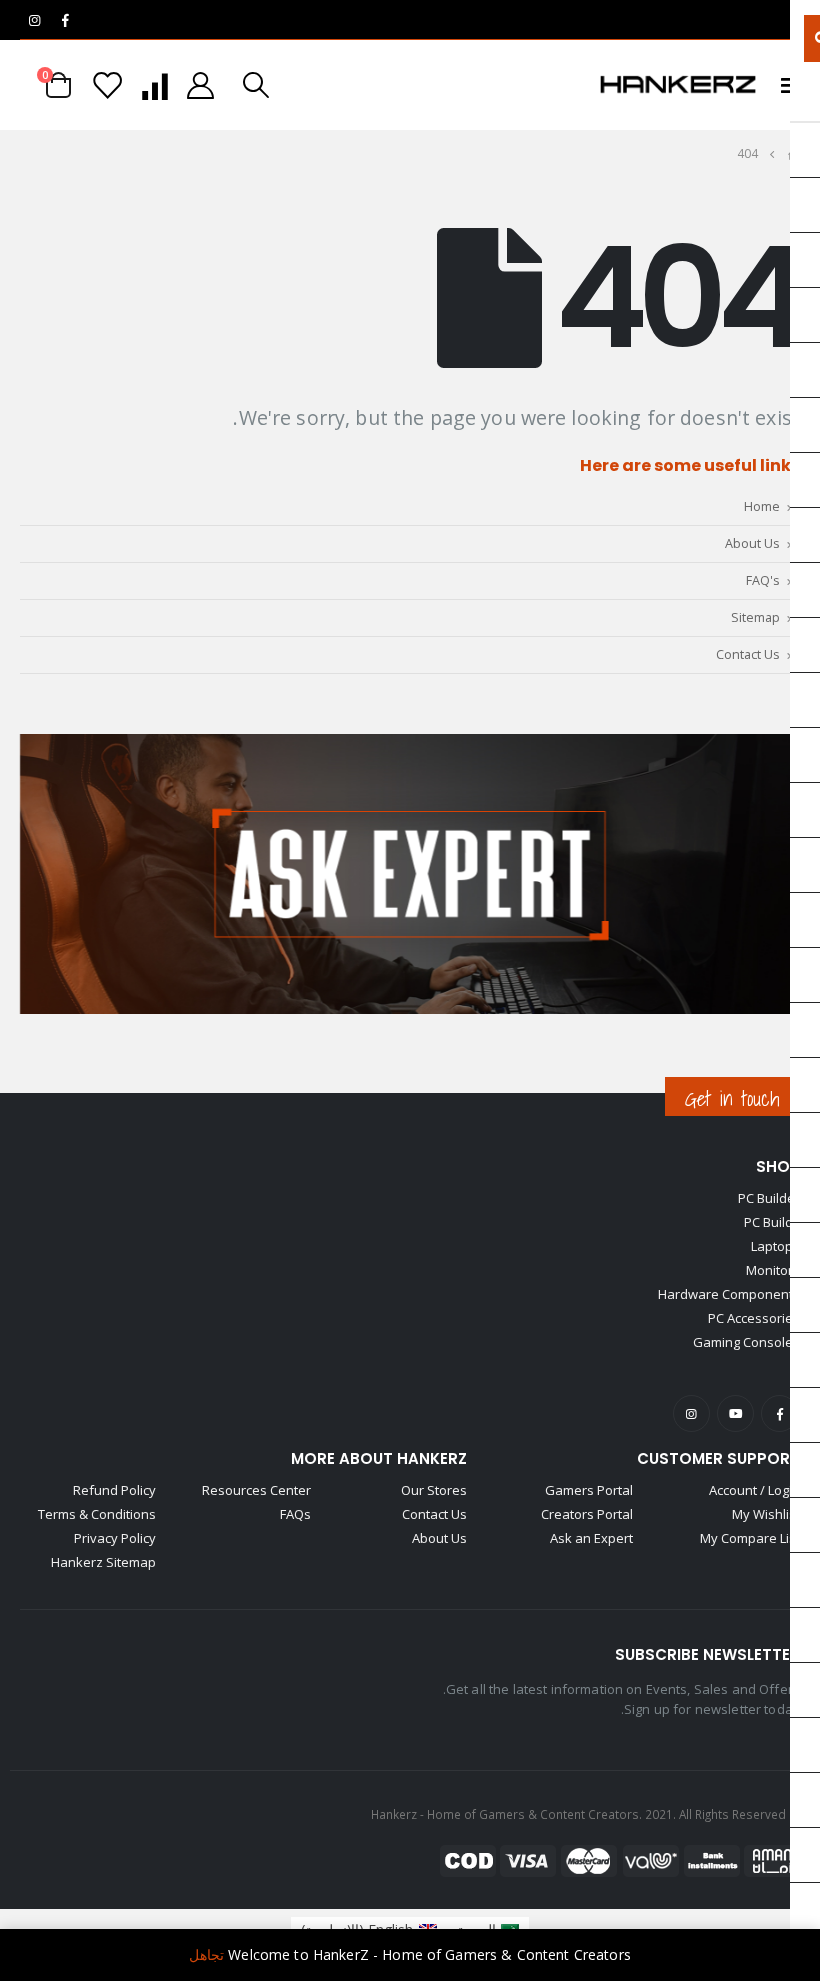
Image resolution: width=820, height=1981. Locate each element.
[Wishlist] (108, 85)
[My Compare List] (154, 85)
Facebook (779, 1413)
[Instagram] (34, 20)
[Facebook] (65, 20)
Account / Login (754, 1490)
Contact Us (748, 654)
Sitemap (755, 617)
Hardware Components (729, 1294)
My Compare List (750, 1538)
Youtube (735, 1413)
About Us (752, 543)
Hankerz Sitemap (103, 1562)
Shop (778, 1166)
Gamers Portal (589, 1490)
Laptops (775, 1246)
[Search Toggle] (256, 85)
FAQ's (763, 580)
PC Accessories (754, 1318)
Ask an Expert (591, 1538)
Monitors (773, 1270)
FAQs (295, 1514)
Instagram (691, 1413)
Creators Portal (587, 1514)
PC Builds (772, 1222)
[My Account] (201, 85)
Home (762, 506)
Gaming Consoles (746, 1342)
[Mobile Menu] (784, 85)
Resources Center (256, 1490)
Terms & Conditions (97, 1514)
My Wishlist (766, 1514)
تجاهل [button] (206, 1954)
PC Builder (769, 1198)
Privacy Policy (115, 1538)
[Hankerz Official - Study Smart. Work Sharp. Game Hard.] (678, 85)
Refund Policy (114, 1490)
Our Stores (434, 1490)
